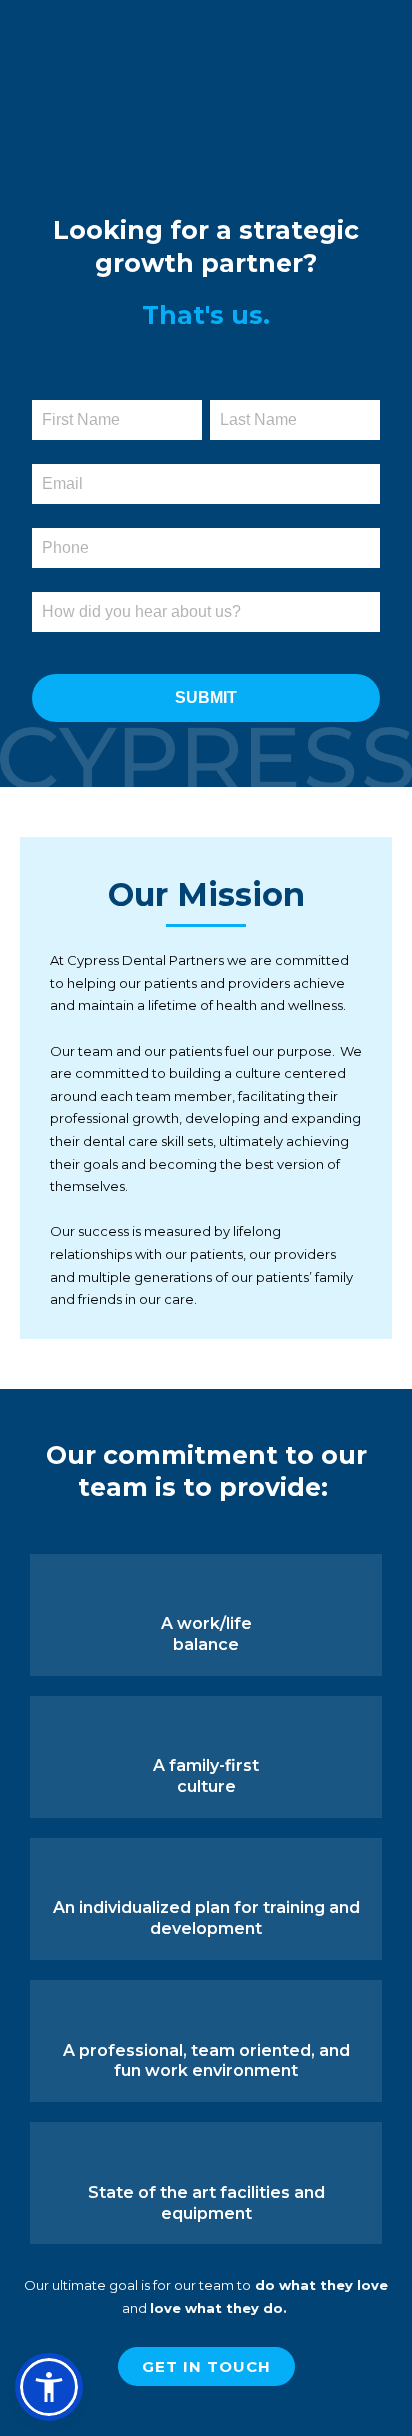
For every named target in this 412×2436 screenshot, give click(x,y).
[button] (49, 2387)
